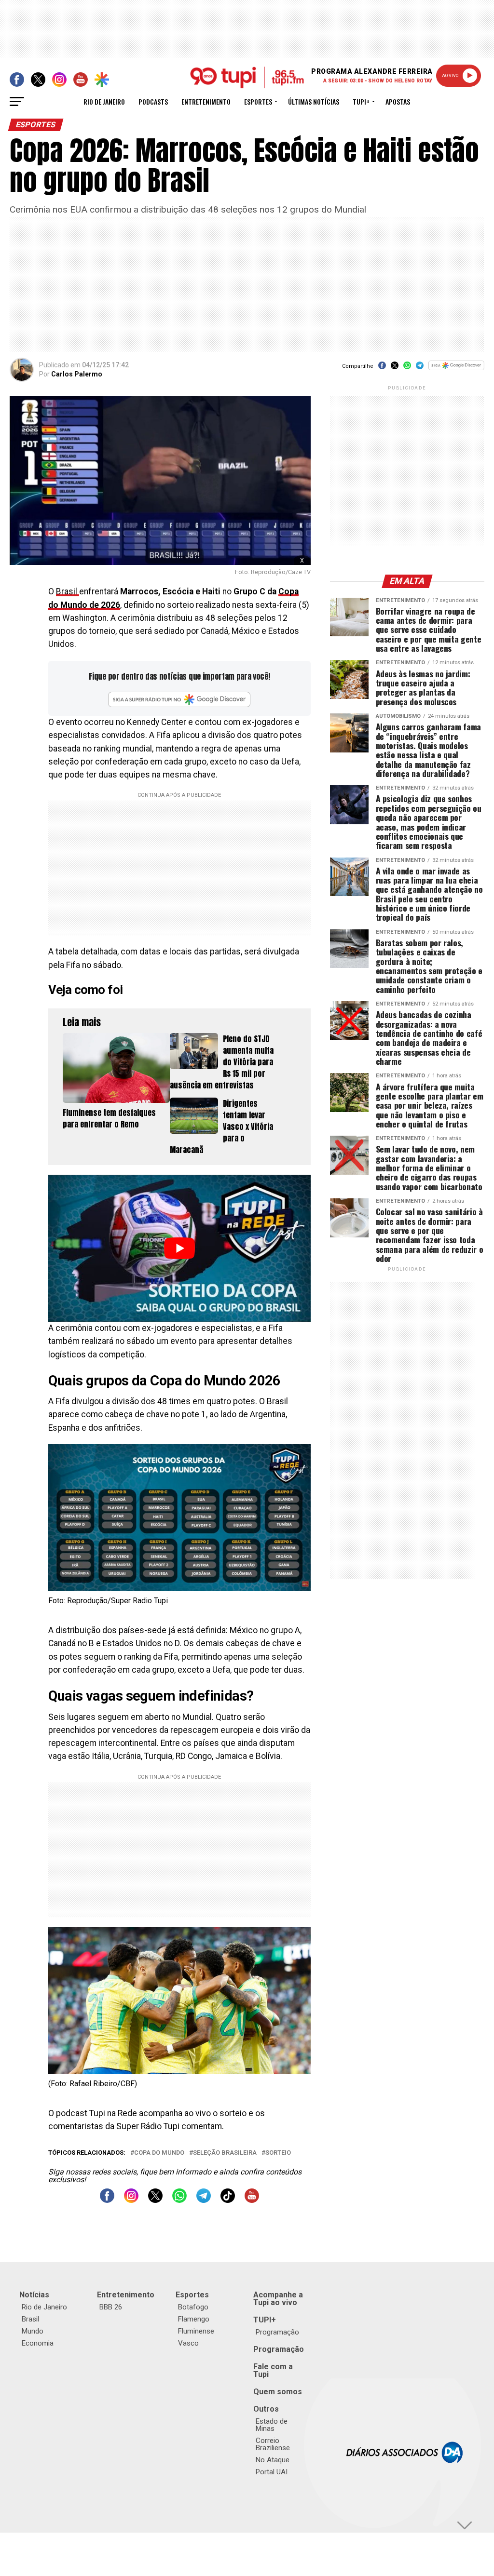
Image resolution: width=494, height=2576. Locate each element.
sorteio (278, 2153)
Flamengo (194, 2319)
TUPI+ (265, 2320)
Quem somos (278, 2392)
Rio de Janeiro (104, 101)
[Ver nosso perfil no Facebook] (107, 2200)
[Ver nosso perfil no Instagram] (131, 2200)
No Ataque (273, 2460)
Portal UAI (272, 2472)
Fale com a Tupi (273, 2370)
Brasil (68, 591)
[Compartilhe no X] (395, 369)
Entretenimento (206, 101)
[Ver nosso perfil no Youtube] (252, 2200)
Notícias (34, 2295)
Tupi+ (361, 101)
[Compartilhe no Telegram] (420, 369)
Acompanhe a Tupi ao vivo (278, 2299)
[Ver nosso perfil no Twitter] (155, 2200)
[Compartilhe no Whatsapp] (407, 369)
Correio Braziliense (273, 2444)
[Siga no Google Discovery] (456, 370)
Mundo (33, 2331)
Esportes (258, 101)
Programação (277, 2332)
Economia (38, 2343)
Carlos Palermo (77, 374)
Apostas (398, 101)
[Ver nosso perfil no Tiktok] (228, 2200)
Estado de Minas (272, 2425)
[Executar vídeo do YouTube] (179, 1248)
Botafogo (193, 2307)
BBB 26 (111, 2307)
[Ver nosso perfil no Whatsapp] (179, 2200)
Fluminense (196, 2331)
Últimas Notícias (314, 101)
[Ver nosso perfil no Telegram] (204, 2200)
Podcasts (153, 101)
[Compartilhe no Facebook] (382, 369)
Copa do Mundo (159, 2153)
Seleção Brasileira (225, 2153)
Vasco (188, 2343)
